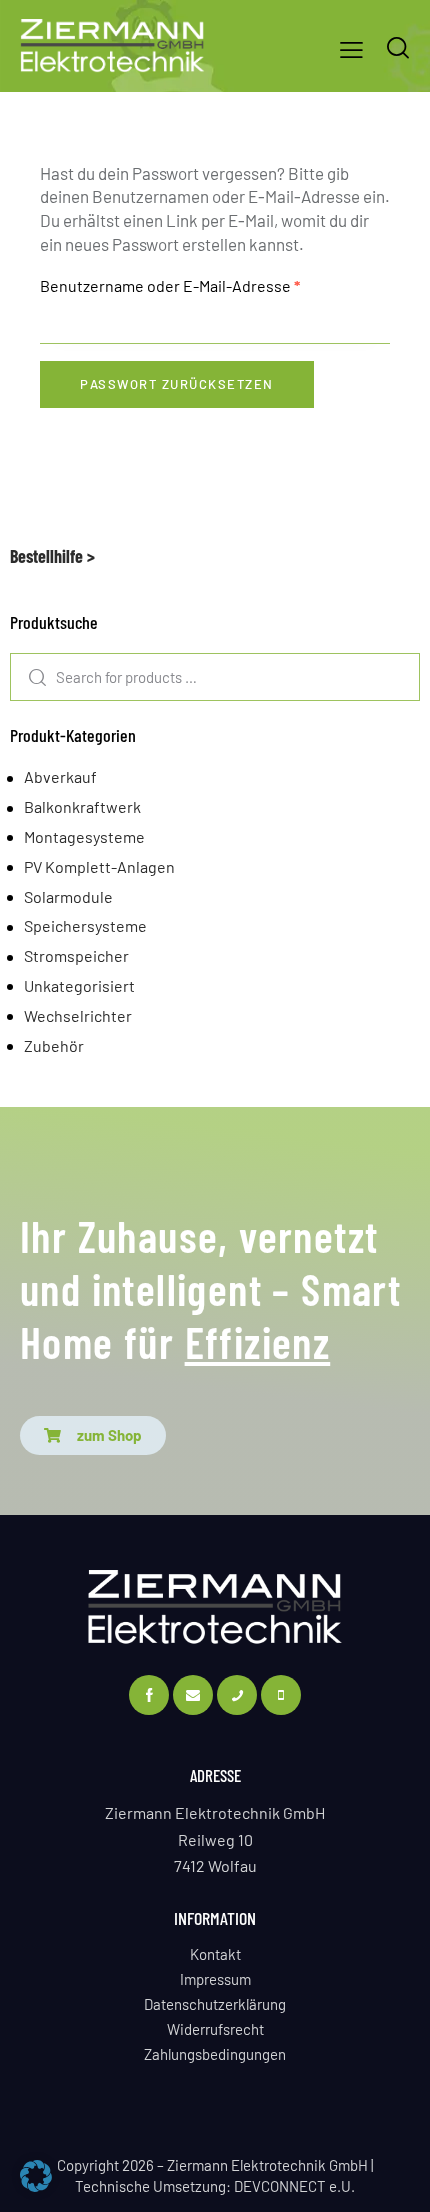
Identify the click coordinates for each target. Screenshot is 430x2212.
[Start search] (397, 48)
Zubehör (54, 1045)
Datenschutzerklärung (215, 2004)
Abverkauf (60, 776)
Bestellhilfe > (52, 556)
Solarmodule (68, 896)
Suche (29, 677)
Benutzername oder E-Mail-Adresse (212, 284)
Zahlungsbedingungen (215, 2054)
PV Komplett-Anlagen (99, 866)
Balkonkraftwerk (82, 806)
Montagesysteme (84, 836)
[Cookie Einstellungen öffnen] (36, 2185)
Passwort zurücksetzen (177, 384)
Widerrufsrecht (215, 2029)
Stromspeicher (76, 955)
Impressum (215, 1979)
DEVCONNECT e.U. (294, 2186)
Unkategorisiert (79, 985)
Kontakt (215, 1954)
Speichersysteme (85, 925)
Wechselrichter (78, 1015)
